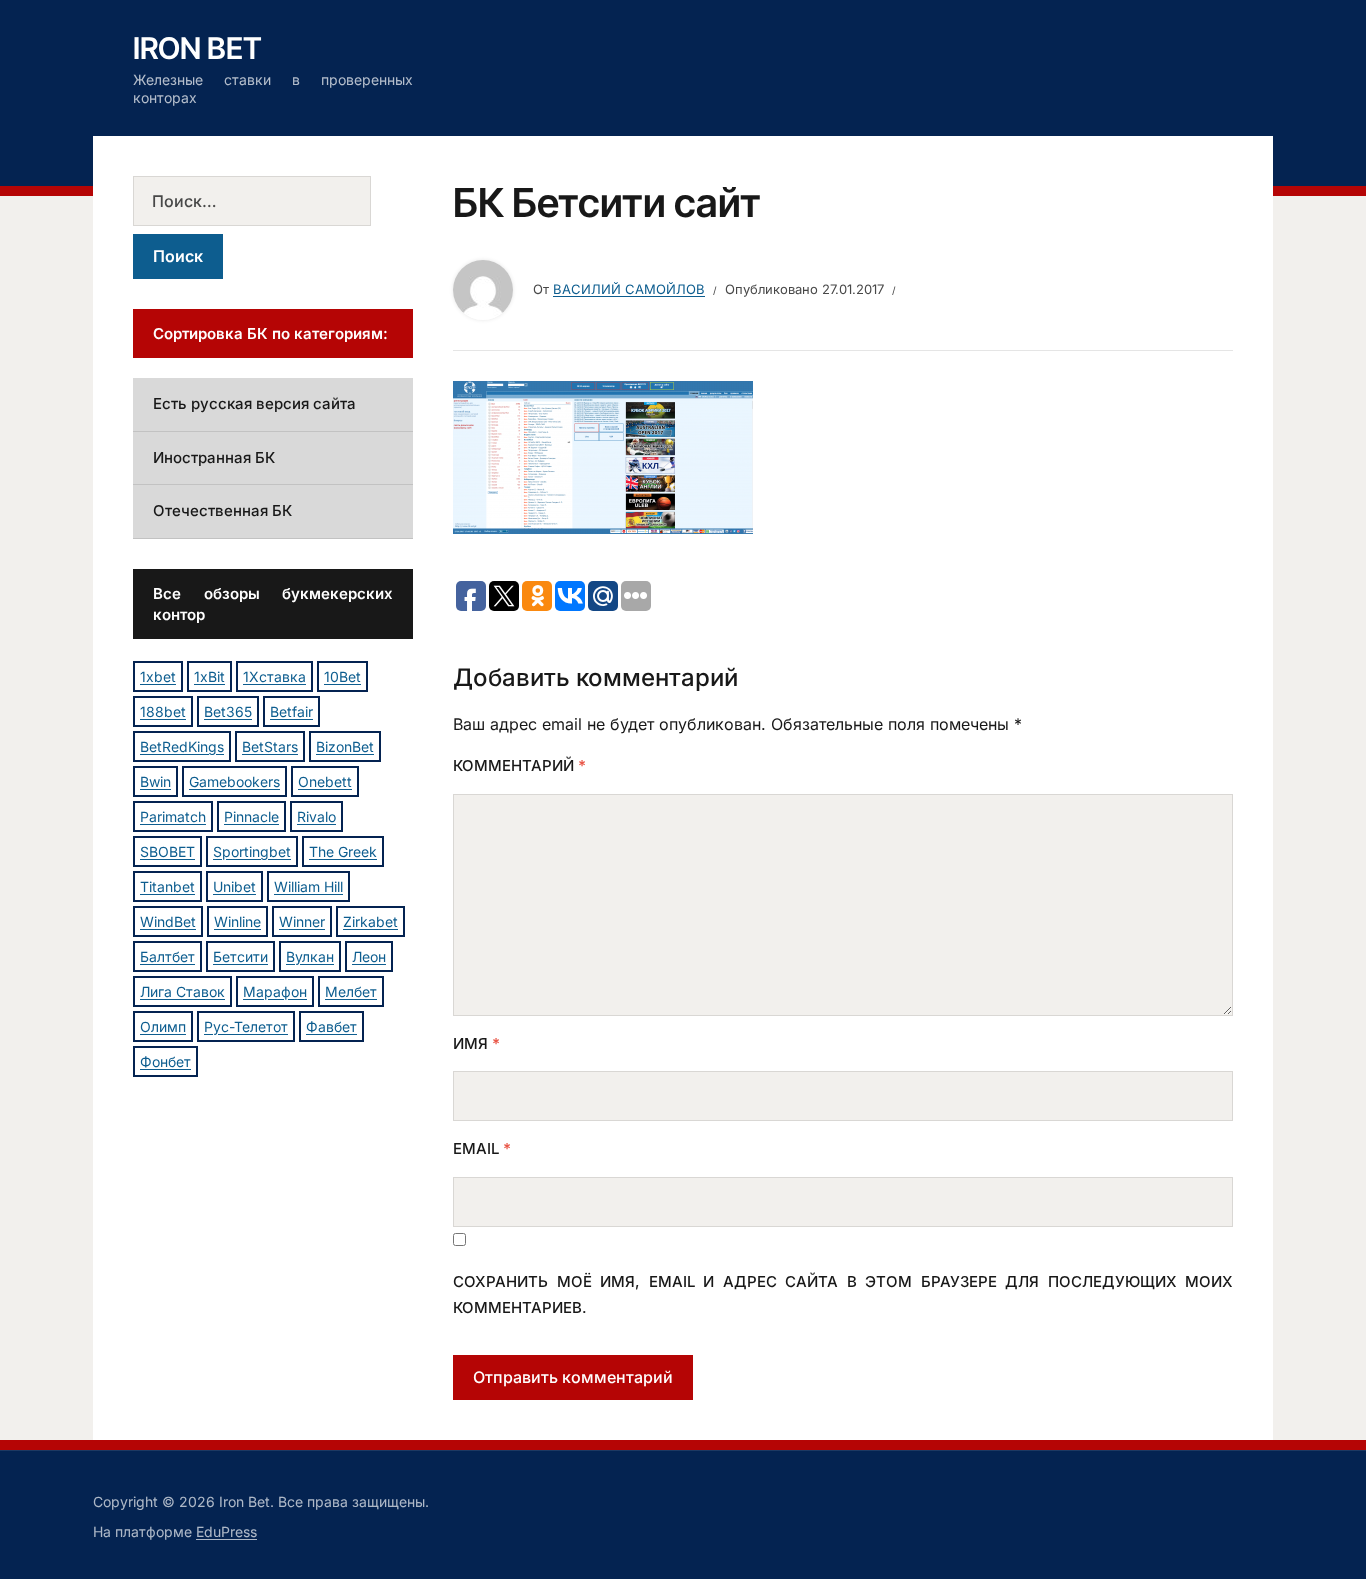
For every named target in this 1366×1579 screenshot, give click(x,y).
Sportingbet (252, 851)
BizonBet (345, 746)
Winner (302, 921)
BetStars (270, 746)
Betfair (291, 711)
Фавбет (331, 1026)
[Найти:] (273, 201)
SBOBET (167, 851)
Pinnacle (251, 816)
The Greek (343, 851)
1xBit (209, 676)
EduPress (226, 1531)
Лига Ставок (182, 991)
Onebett (325, 781)
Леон (369, 956)
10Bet (342, 676)
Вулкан (310, 956)
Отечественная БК (222, 510)
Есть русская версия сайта (254, 403)
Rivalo (316, 816)
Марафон (275, 991)
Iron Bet (197, 48)
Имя (476, 1043)
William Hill (308, 886)
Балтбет (167, 956)
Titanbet (167, 886)
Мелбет (351, 991)
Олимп (163, 1026)
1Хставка (274, 676)
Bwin (155, 781)
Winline (237, 921)
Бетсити (240, 956)
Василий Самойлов (629, 289)
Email (482, 1148)
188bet (163, 711)
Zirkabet (370, 921)
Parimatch (173, 816)
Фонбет (165, 1061)
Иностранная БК (214, 457)
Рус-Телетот (246, 1026)
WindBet (168, 921)
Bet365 (228, 711)
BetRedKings (182, 746)
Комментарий (519, 765)
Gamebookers (234, 781)
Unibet (234, 886)
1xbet (158, 676)
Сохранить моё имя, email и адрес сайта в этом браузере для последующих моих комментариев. (843, 1294)
